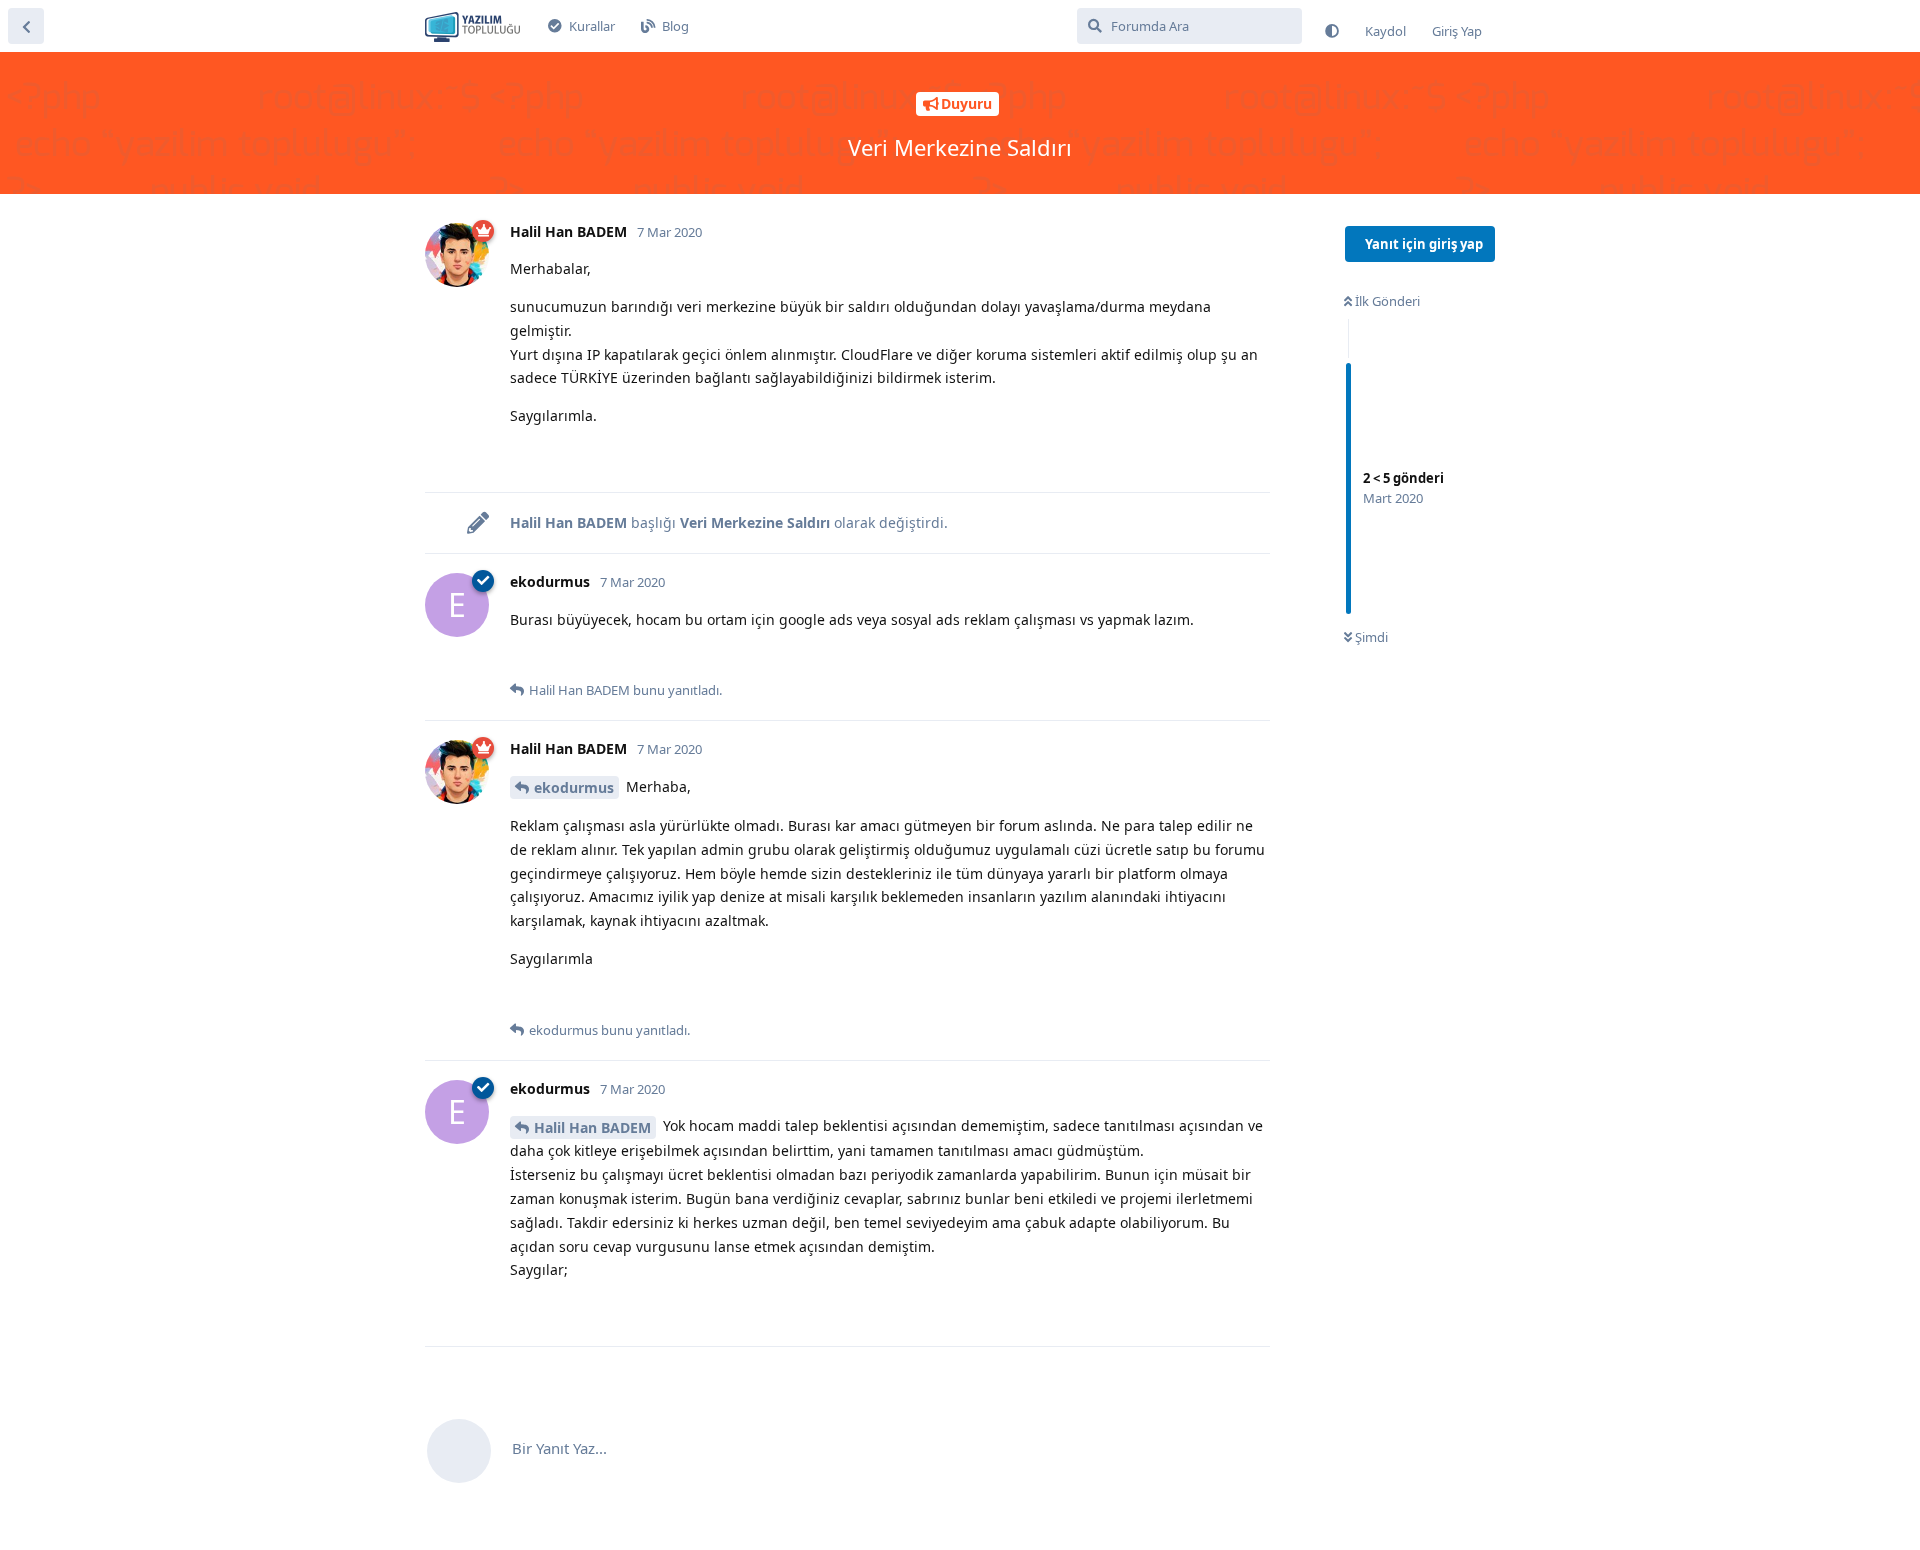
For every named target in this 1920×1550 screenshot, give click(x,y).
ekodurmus (574, 787)
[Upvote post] (522, 455)
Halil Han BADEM (592, 1127)
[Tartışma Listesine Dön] (26, 26)
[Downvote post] (563, 455)
